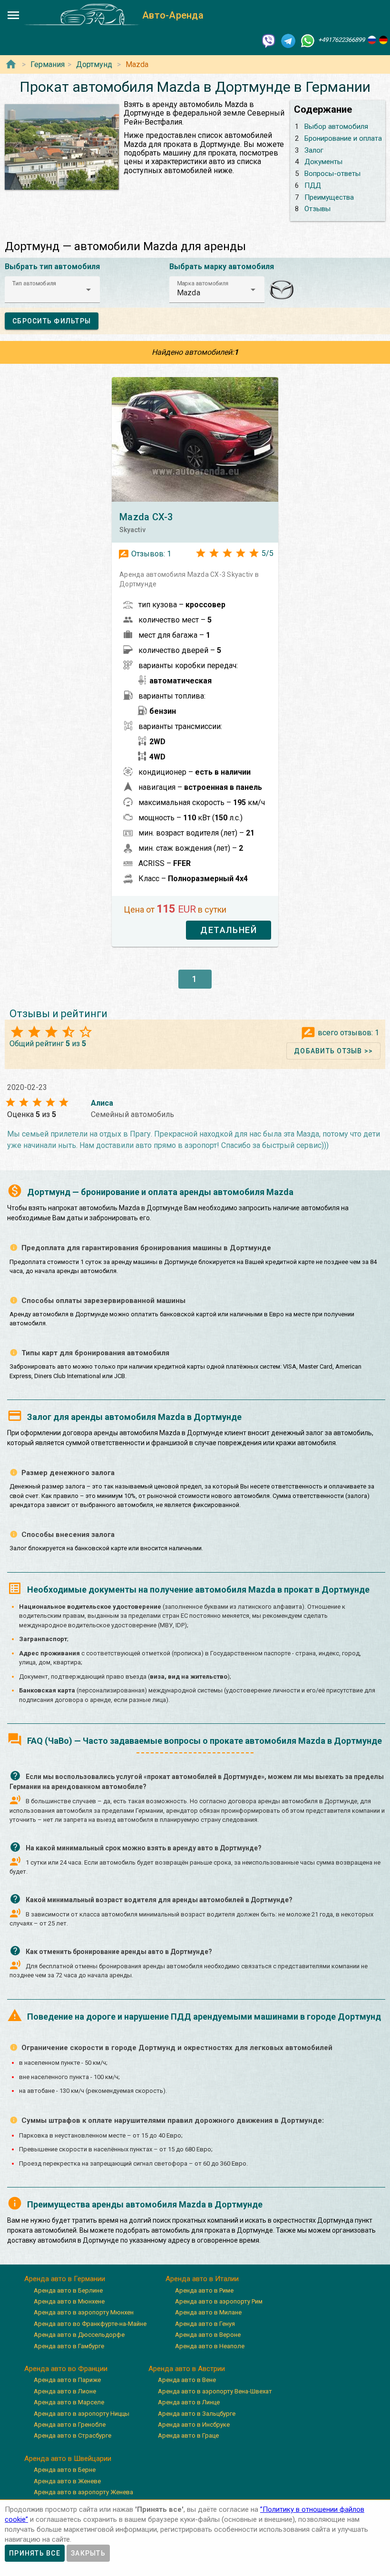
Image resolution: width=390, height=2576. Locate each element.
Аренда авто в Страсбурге (73, 2435)
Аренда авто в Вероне (208, 2335)
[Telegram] (288, 40)
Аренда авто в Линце (189, 2402)
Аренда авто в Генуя (205, 2324)
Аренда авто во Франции (66, 2369)
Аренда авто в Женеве (67, 2481)
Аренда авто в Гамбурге (69, 2346)
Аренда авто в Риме (204, 2290)
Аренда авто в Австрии (187, 2369)
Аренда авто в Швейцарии (68, 2459)
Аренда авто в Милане (208, 2312)
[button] (52, 290)
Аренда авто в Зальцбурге (197, 2414)
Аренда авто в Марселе (69, 2402)
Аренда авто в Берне (65, 2470)
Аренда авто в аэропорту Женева (83, 2492)
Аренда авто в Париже (67, 2380)
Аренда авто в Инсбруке (194, 2425)
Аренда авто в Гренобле (70, 2425)
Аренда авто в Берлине (68, 2290)
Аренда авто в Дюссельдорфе (79, 2335)
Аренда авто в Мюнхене (69, 2301)
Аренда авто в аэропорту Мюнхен (84, 2312)
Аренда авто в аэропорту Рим (219, 2301)
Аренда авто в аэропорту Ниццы (82, 2414)
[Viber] (269, 40)
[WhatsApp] (308, 40)
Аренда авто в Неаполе (210, 2346)
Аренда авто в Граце (188, 2435)
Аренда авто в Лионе (65, 2391)
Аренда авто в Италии (202, 2279)
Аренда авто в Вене (187, 2380)
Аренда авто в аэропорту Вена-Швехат (215, 2391)
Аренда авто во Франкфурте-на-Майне (90, 2324)
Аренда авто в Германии (65, 2279)
